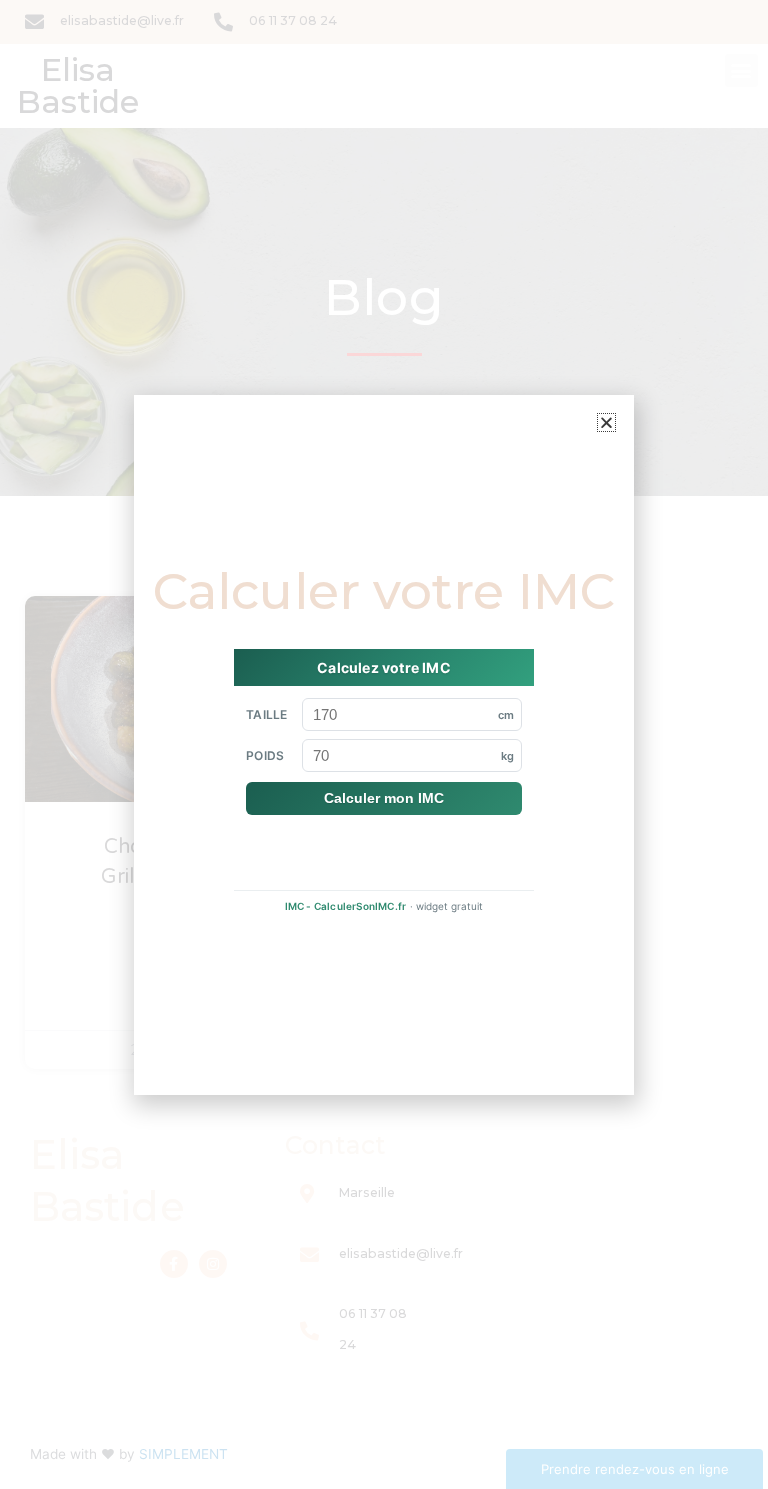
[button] (606, 422)
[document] (384, 744)
